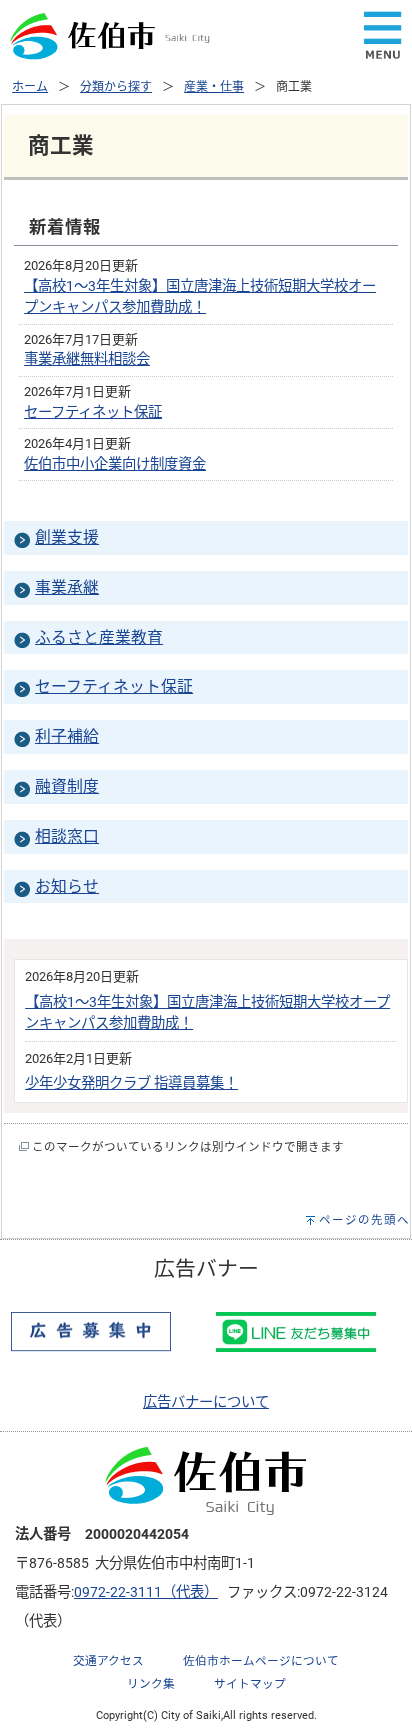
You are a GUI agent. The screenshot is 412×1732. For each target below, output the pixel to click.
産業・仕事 (214, 87)
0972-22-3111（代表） (146, 1592)
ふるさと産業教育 (99, 637)
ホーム (30, 87)
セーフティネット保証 (93, 412)
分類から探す (116, 87)
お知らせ (67, 886)
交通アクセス (108, 1661)
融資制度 (67, 786)
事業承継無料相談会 (87, 359)
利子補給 (67, 736)
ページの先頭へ (364, 1220)
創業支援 (67, 537)
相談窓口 (67, 836)
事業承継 (67, 587)
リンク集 (151, 1684)
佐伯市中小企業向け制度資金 (115, 464)
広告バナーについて (206, 1402)
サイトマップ (250, 1684)
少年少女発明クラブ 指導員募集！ (131, 1083)
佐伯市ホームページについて (261, 1661)
